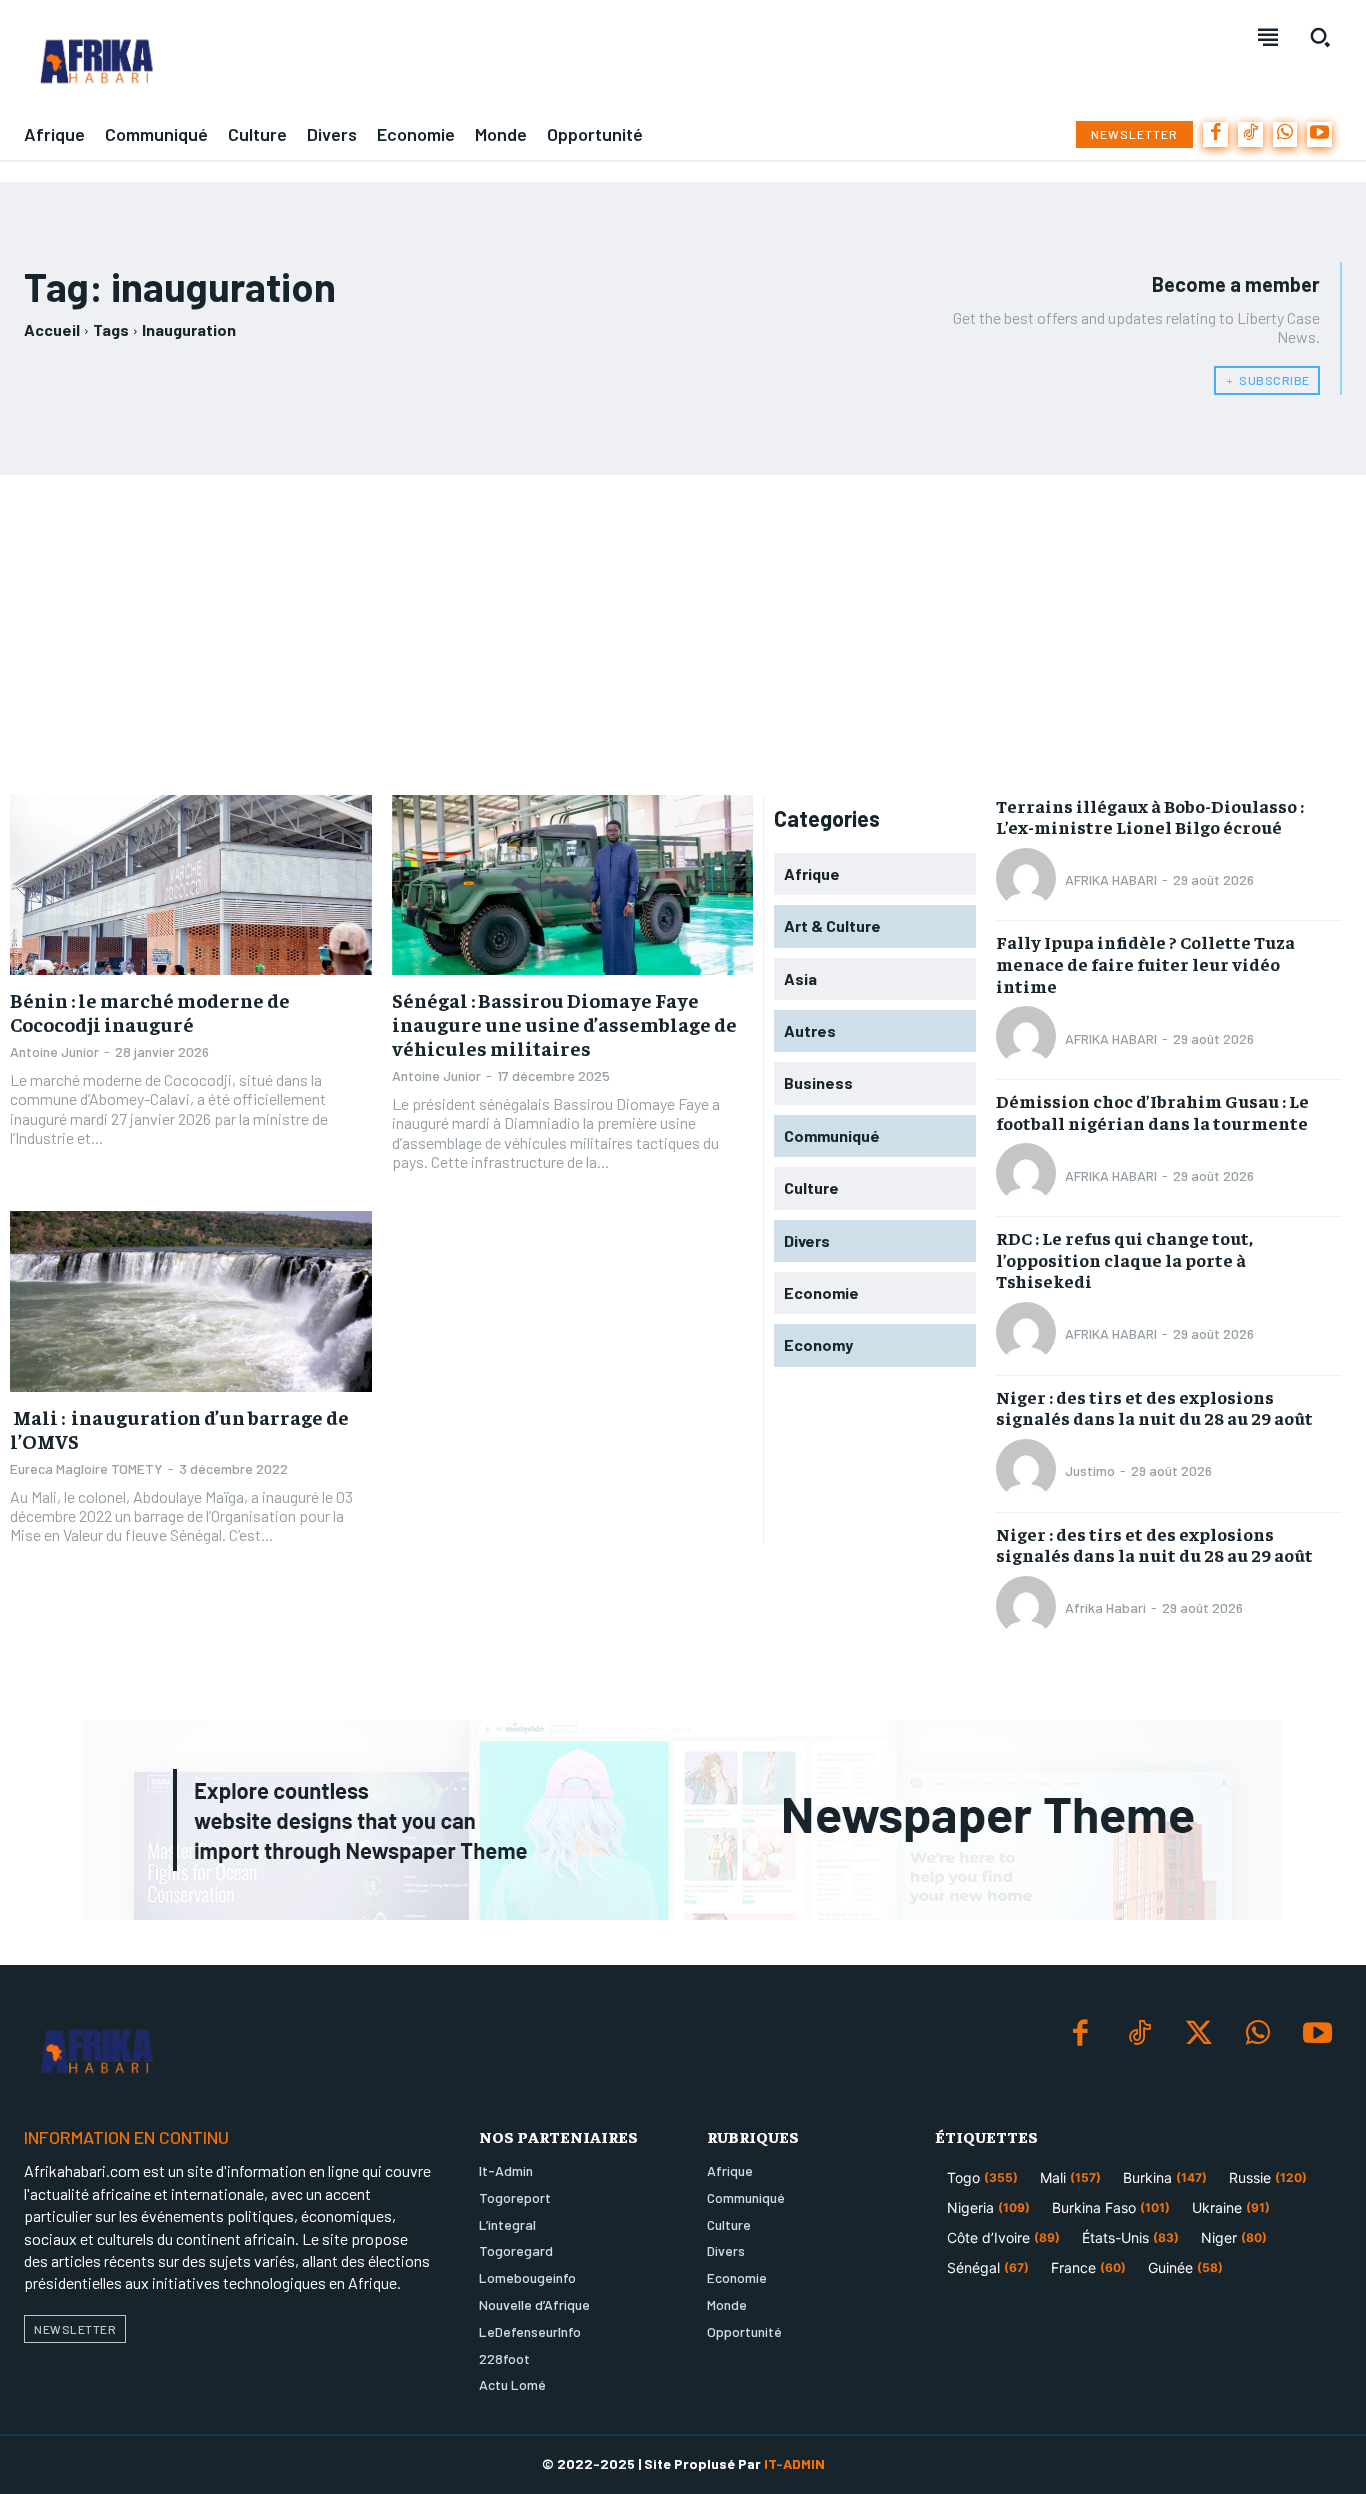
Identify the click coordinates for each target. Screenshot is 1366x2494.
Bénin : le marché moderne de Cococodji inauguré (150, 1011)
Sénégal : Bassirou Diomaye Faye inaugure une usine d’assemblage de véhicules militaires (564, 1023)
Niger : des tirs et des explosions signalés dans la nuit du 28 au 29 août (1154, 1407)
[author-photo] (1029, 880)
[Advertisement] (683, 635)
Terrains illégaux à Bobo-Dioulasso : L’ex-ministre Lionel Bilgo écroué (1150, 816)
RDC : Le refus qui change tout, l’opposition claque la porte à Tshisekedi (1124, 1259)
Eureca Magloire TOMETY (86, 1468)
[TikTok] (1250, 134)
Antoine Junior (54, 1051)
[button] (1320, 37)
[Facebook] (1215, 134)
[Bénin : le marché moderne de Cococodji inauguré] (191, 885)
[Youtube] (1319, 134)
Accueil (52, 329)
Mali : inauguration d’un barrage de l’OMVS (179, 1428)
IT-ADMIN (794, 2463)
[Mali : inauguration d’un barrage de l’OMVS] (191, 1301)
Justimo (1090, 1470)
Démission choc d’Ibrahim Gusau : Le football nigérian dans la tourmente (1152, 1111)
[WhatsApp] (1285, 134)
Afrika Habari (1105, 1607)
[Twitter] (1198, 2034)
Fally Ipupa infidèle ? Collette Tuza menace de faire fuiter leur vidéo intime (1145, 963)
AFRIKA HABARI (1111, 879)
